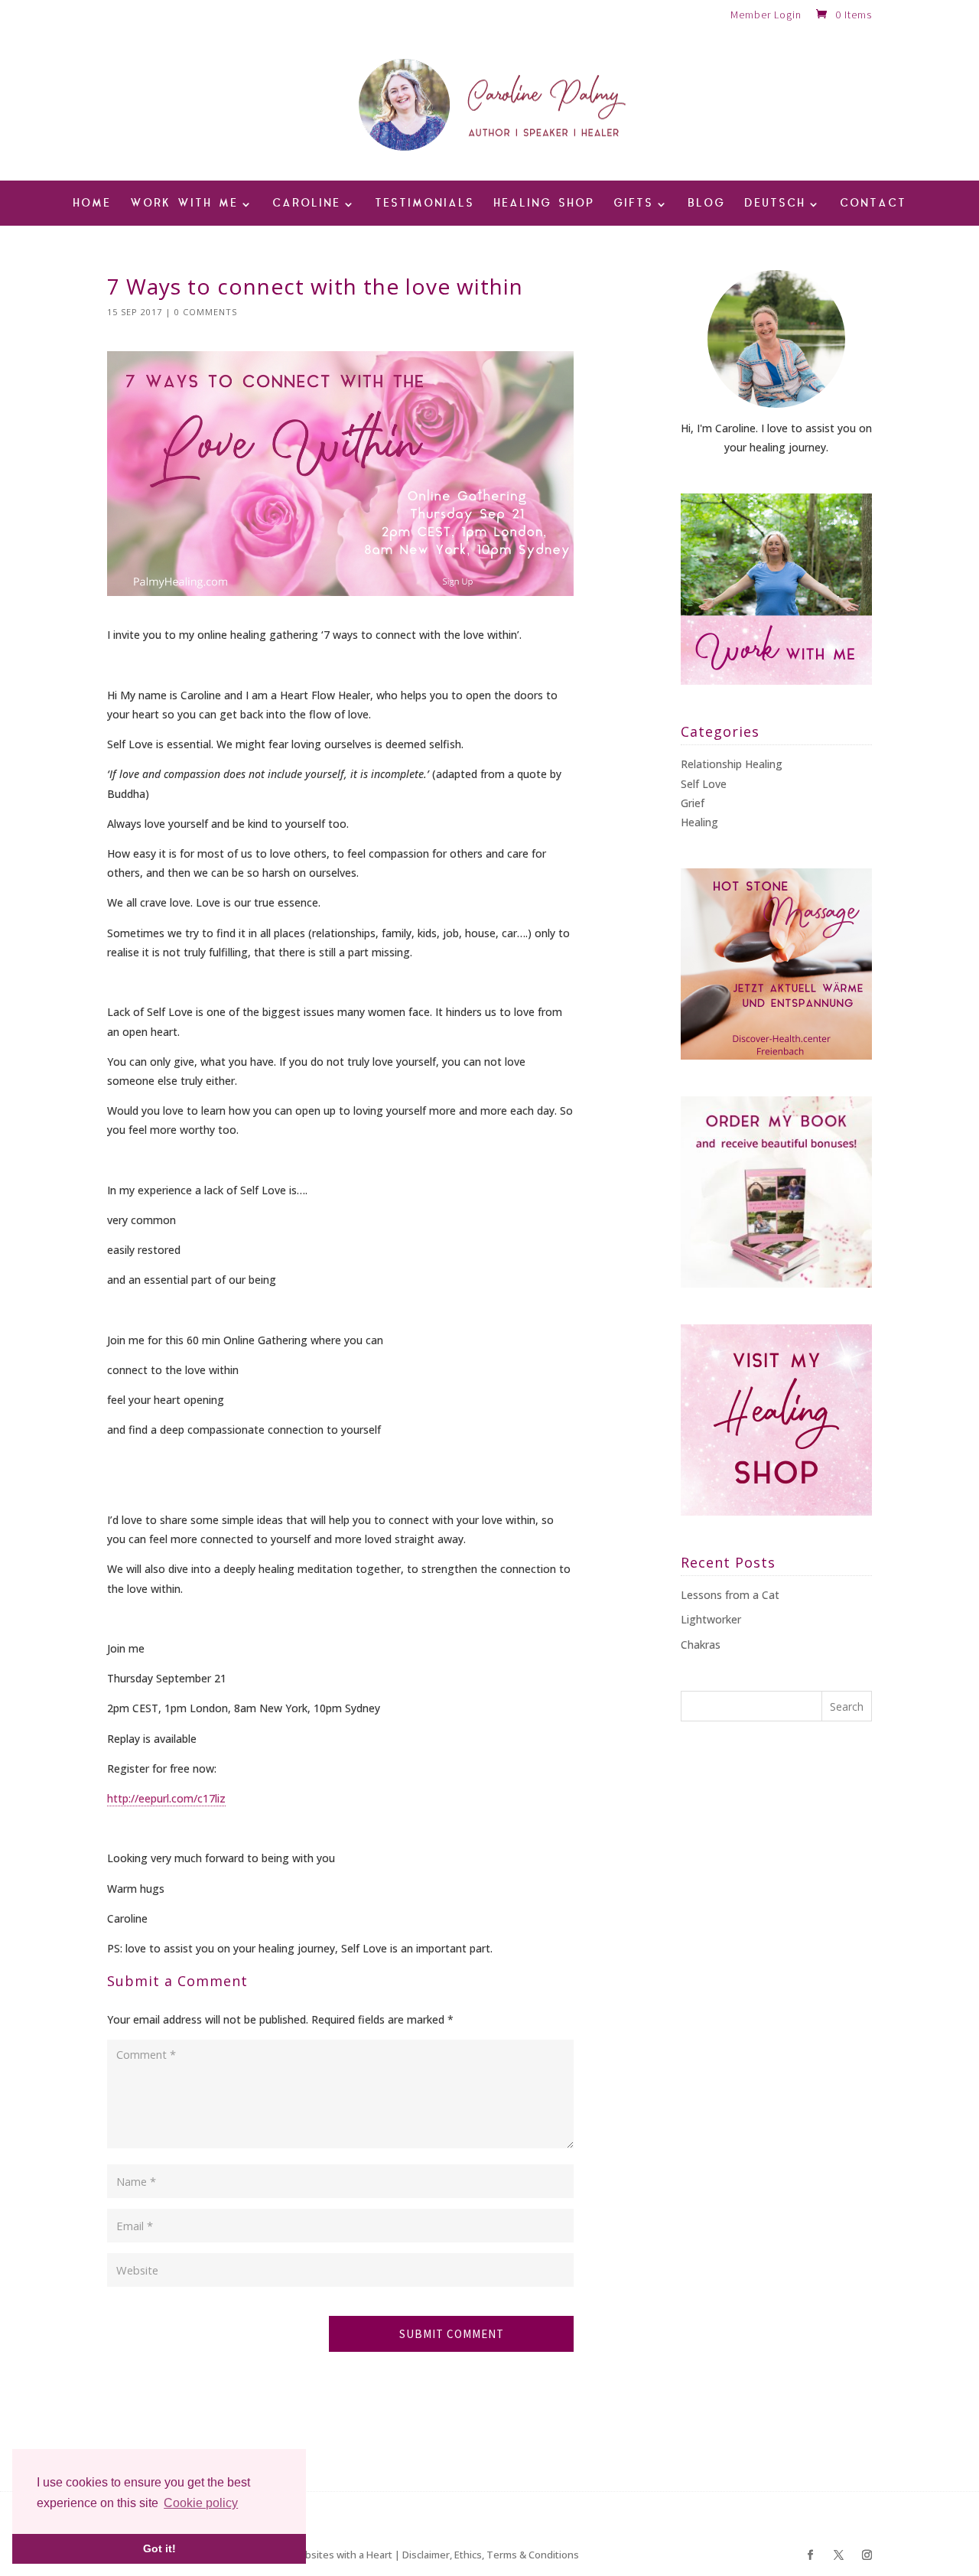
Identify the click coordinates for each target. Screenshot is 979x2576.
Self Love (704, 784)
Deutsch (775, 205)
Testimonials (424, 205)
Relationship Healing (732, 764)
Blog (706, 205)
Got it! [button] (159, 2548)
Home (92, 205)
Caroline (306, 205)
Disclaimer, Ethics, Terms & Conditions (491, 2555)
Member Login (766, 15)
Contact (873, 205)
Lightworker (711, 1619)
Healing (699, 822)
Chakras (701, 1645)
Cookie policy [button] (201, 2503)
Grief (693, 803)
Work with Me (184, 205)
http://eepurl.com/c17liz (166, 1798)
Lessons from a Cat (730, 1595)
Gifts (633, 205)
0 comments (206, 312)
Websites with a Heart (341, 2555)
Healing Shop (544, 205)
